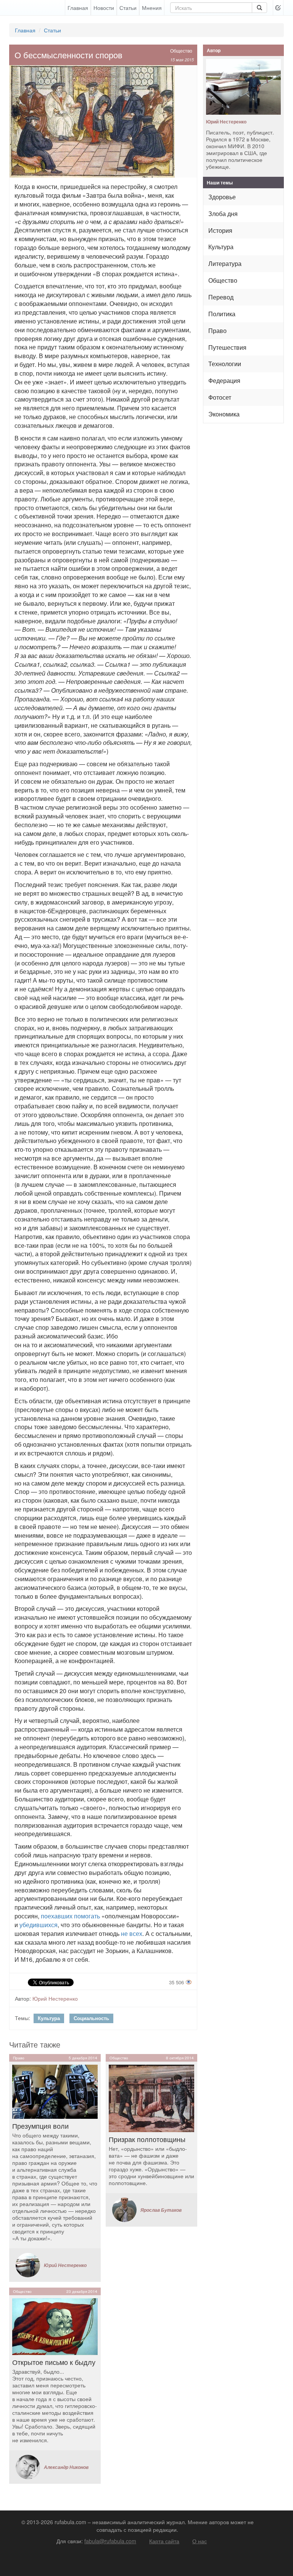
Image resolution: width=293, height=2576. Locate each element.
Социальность (91, 2018)
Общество (181, 50)
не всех (132, 1933)
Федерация (224, 380)
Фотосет (220, 397)
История (220, 230)
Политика (222, 314)
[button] (278, 8)
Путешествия (227, 347)
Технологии (225, 364)
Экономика (224, 414)
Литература (225, 263)
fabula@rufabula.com (110, 2541)
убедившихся (39, 1925)
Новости (104, 8)
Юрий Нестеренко (55, 1998)
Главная (78, 8)
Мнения (152, 8)
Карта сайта (164, 2541)
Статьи (128, 8)
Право (217, 331)
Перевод (221, 297)
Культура (49, 2018)
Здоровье (222, 197)
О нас (200, 2541)
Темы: (23, 2018)
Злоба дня (223, 214)
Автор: (23, 1998)
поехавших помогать (70, 1916)
